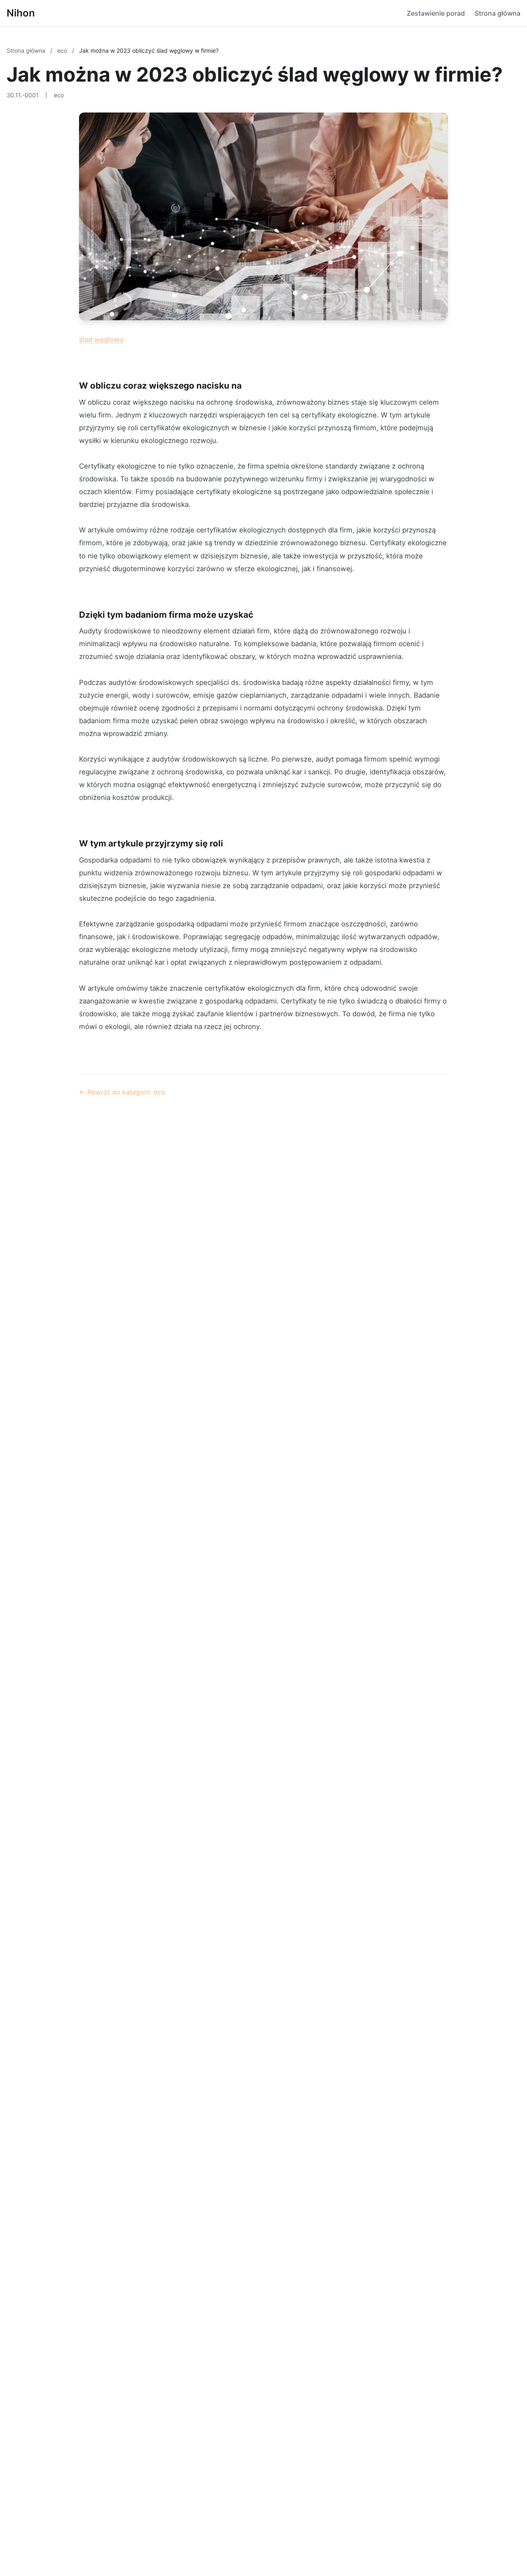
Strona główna (498, 13)
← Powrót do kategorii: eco (122, 1092)
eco (63, 50)
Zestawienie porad (436, 13)
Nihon (21, 13)
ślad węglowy (101, 340)
